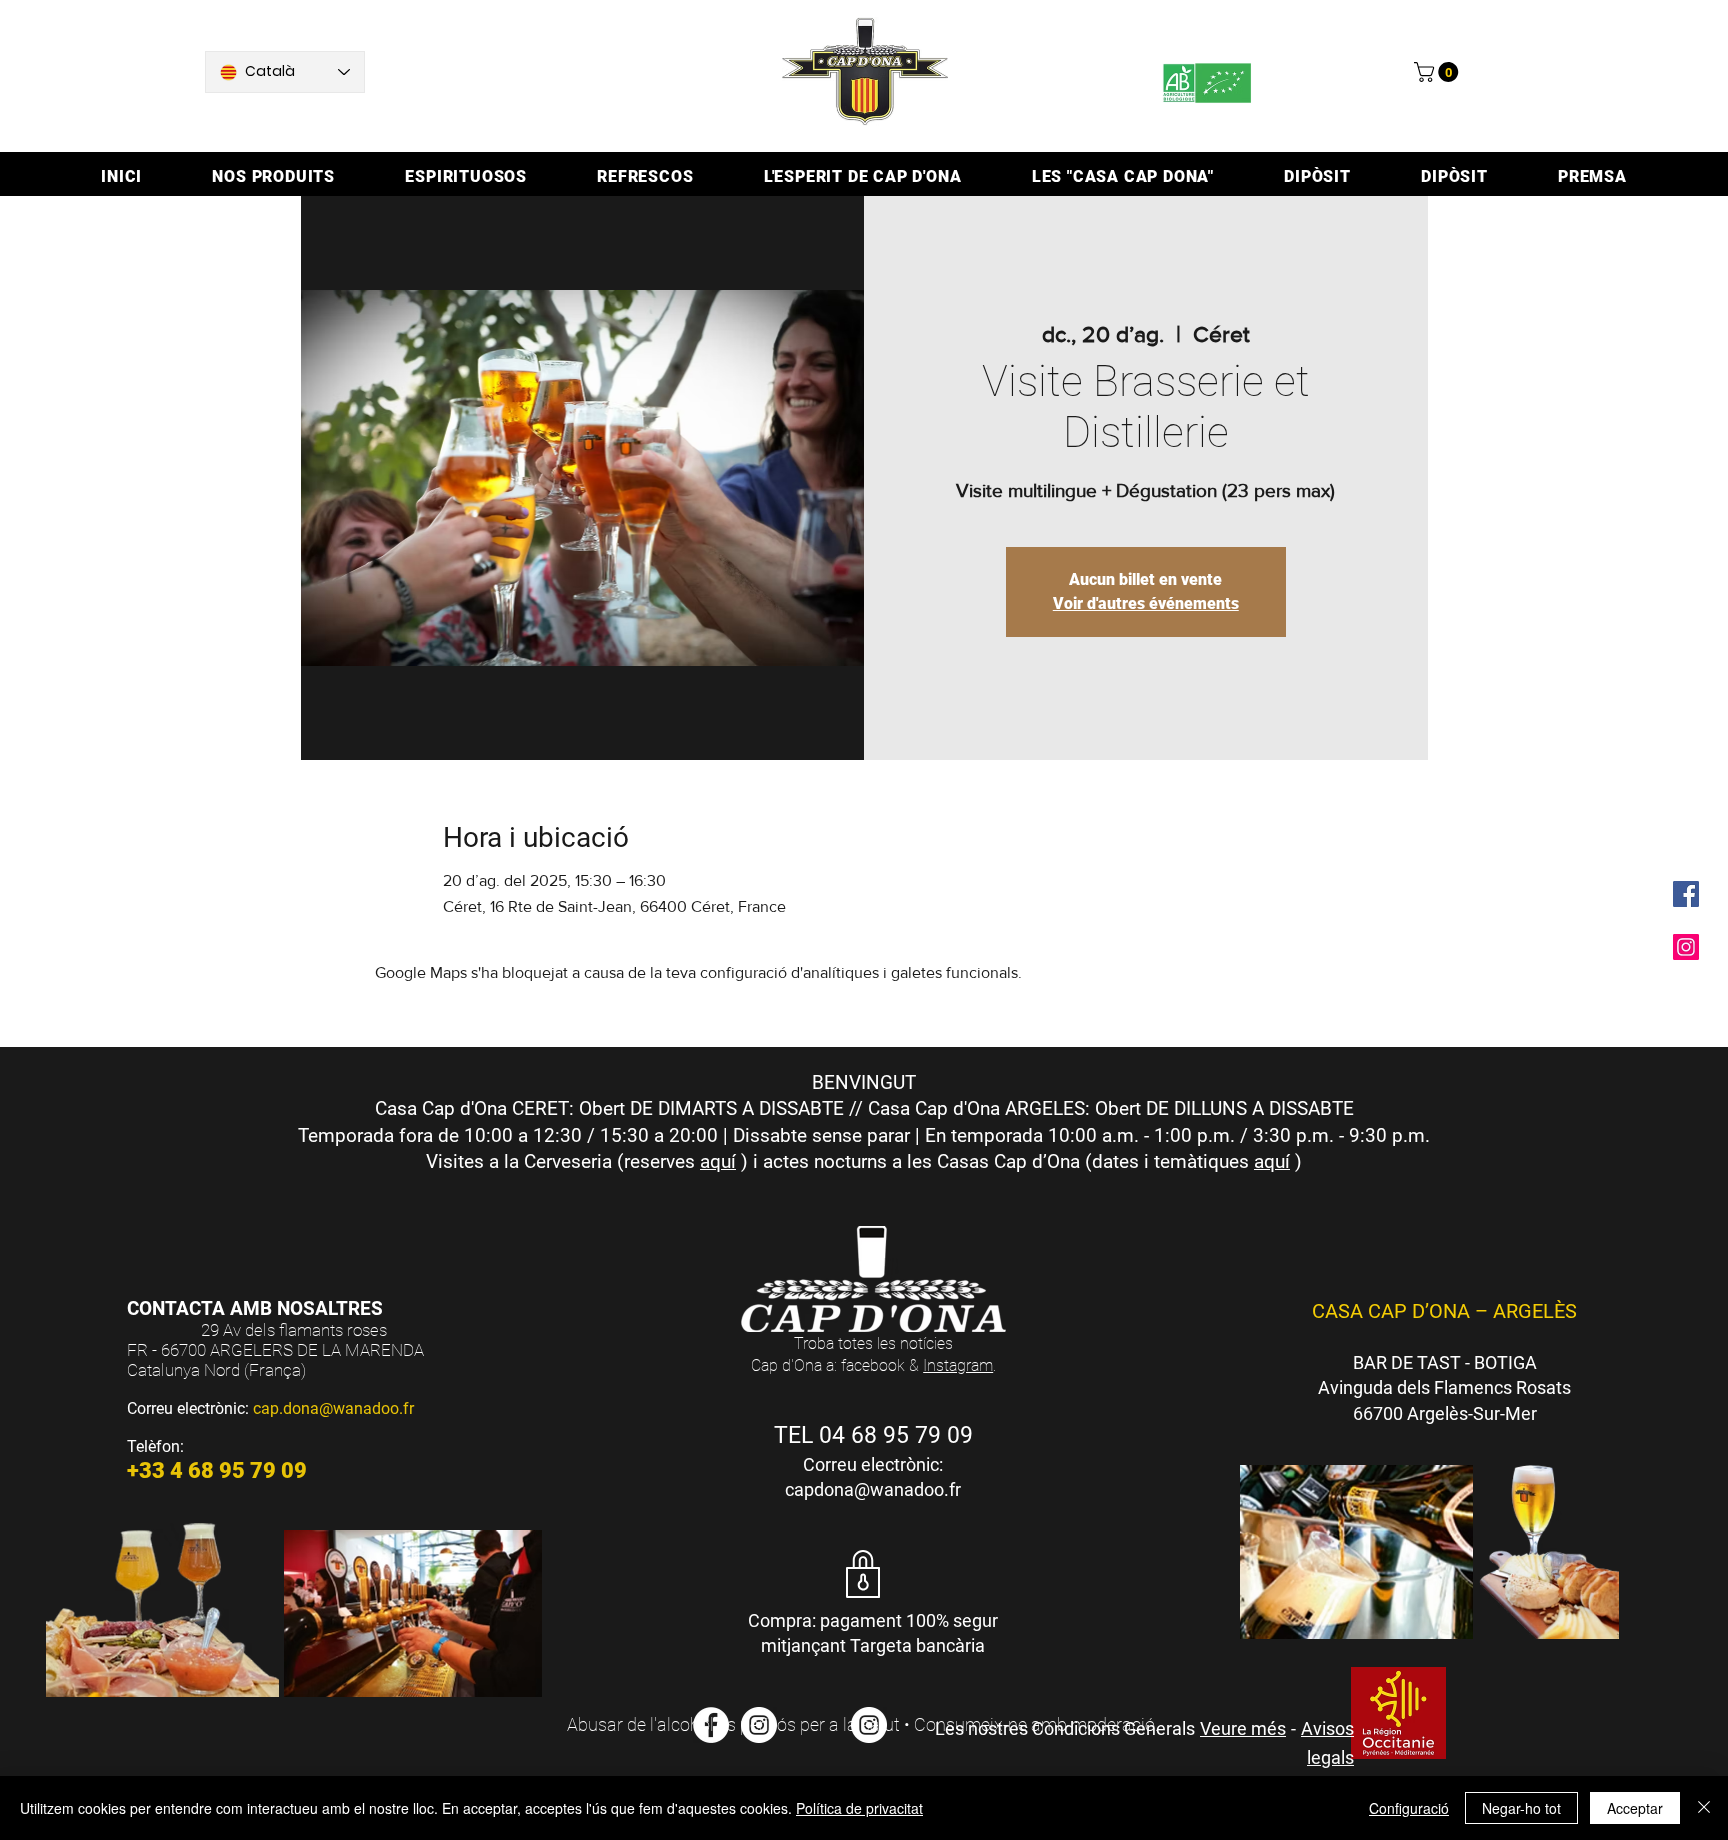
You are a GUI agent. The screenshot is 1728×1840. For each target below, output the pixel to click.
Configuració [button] (1409, 1808)
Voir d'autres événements (1146, 603)
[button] (1438, 72)
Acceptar (1635, 1808)
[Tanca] (1704, 1808)
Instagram (958, 1365)
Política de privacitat (859, 1808)
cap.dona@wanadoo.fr (333, 1408)
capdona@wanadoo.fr (873, 1489)
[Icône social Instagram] (1686, 947)
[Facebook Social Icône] (1686, 894)
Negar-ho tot (1521, 1808)
